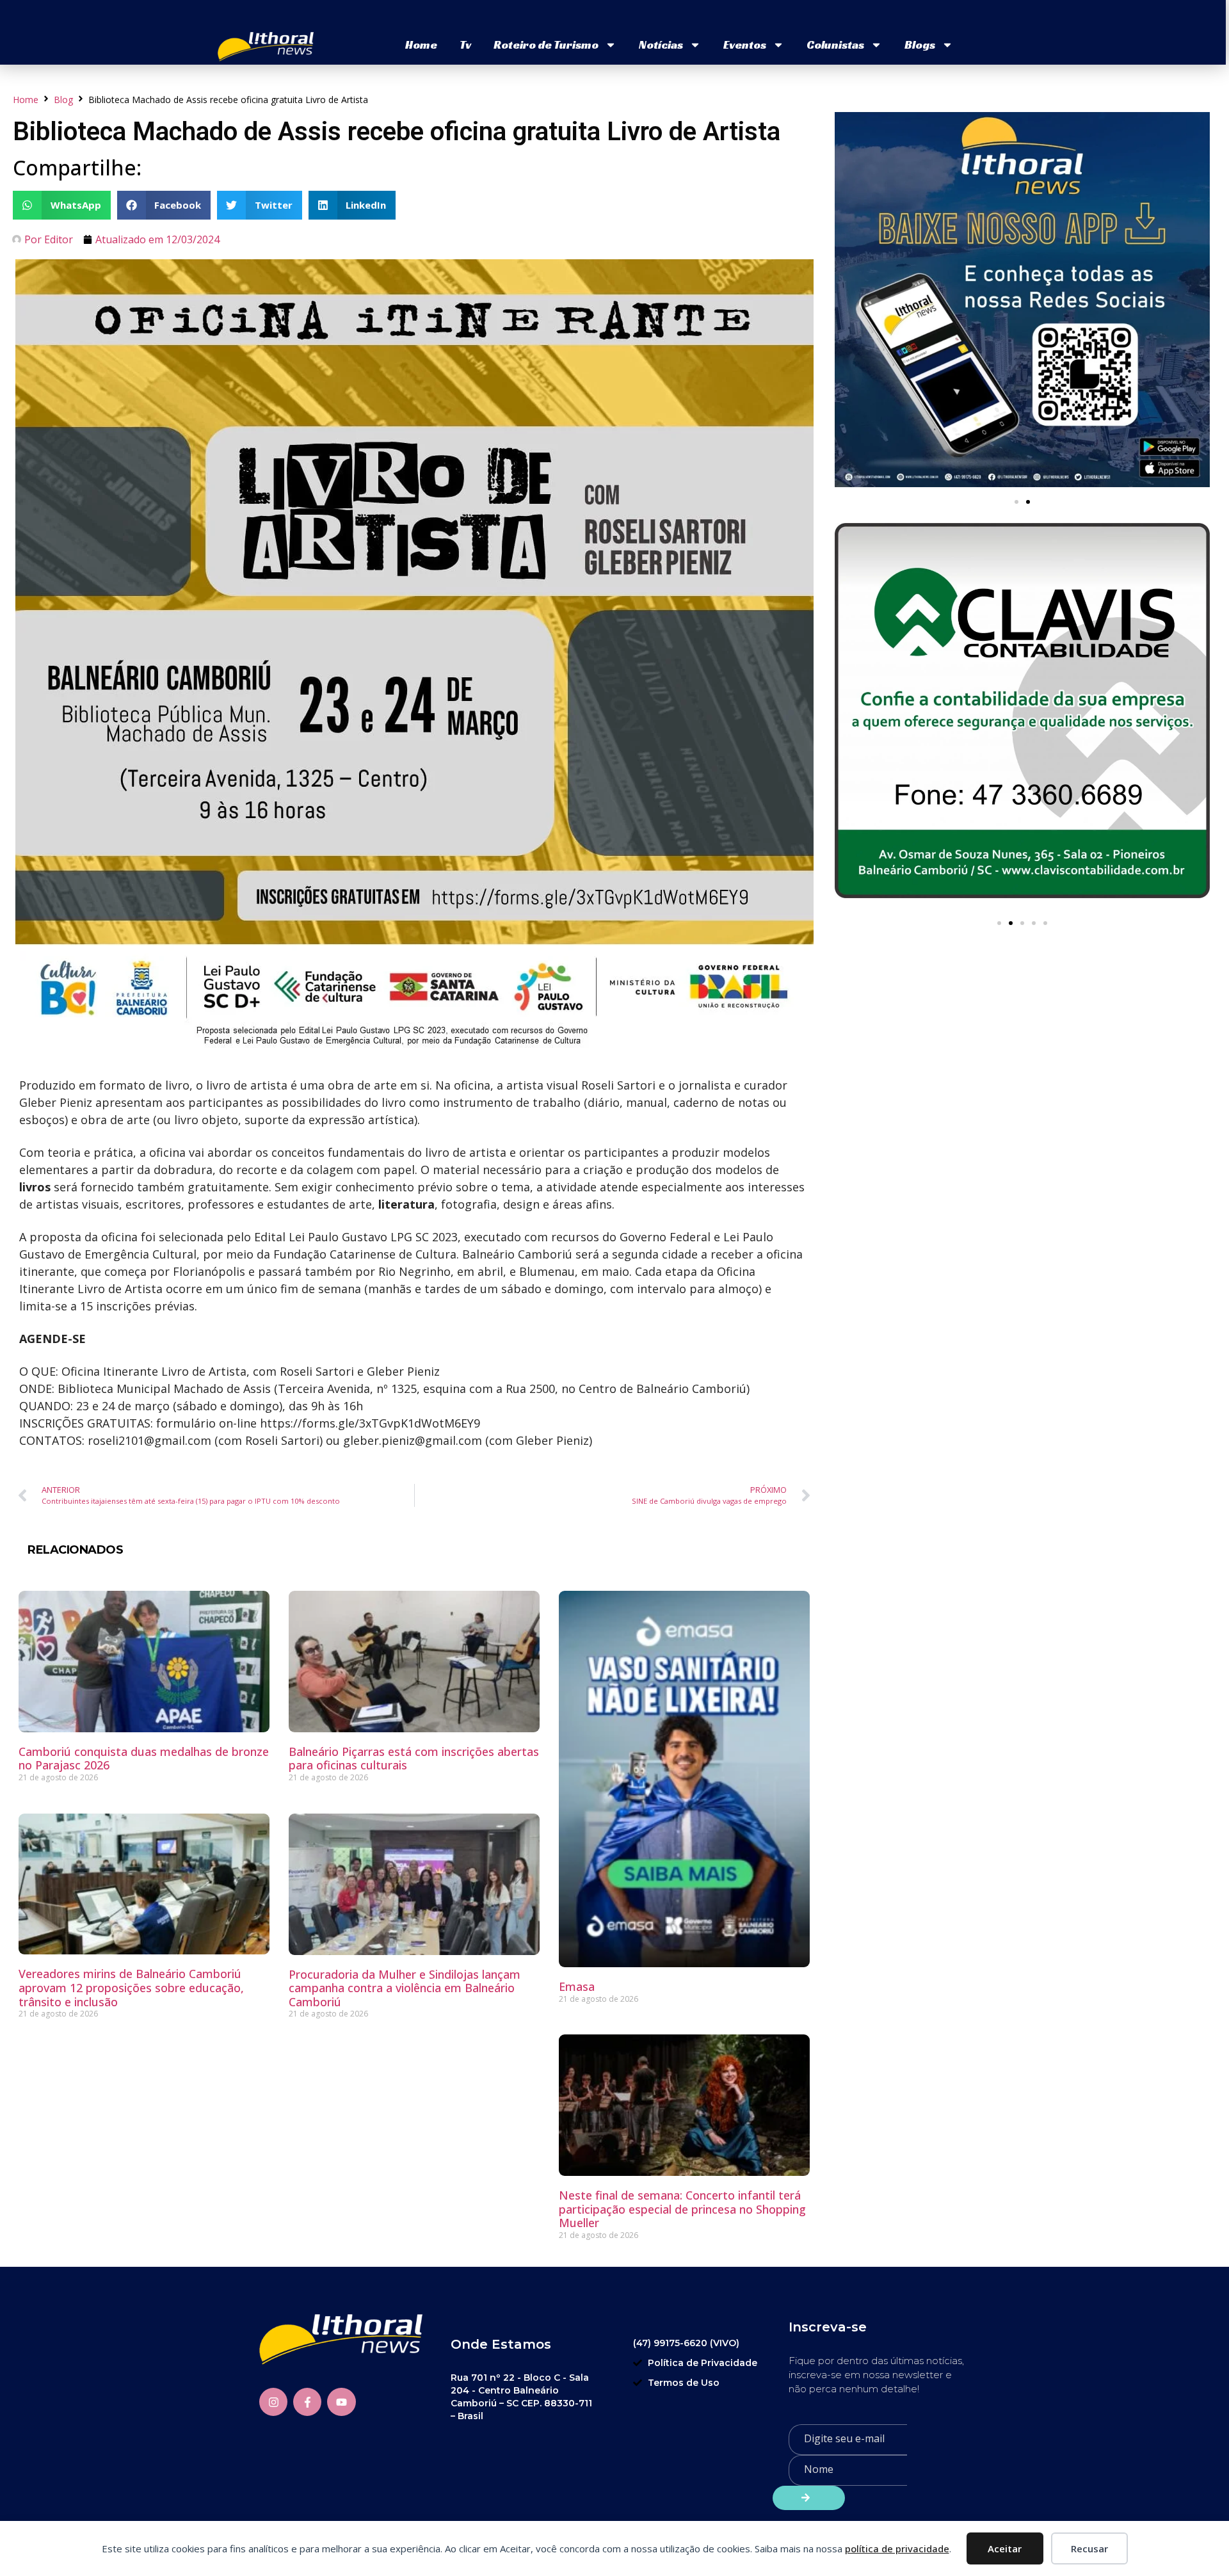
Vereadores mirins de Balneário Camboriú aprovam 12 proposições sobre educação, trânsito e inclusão (131, 1987)
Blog (63, 100)
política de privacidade (897, 2548)
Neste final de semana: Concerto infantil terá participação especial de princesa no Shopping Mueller (682, 2209)
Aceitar (1005, 2548)
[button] (62, 205)
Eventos (745, 44)
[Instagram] (273, 2402)
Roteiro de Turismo (546, 44)
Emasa (577, 1986)
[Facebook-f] (307, 2402)
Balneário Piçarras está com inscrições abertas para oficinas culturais (414, 1759)
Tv (465, 44)
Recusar (1089, 2548)
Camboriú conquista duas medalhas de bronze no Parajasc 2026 (144, 1759)
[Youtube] (341, 2402)
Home (421, 44)
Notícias (661, 44)
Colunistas (835, 44)
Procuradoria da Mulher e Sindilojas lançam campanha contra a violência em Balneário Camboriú (405, 1988)
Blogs (920, 44)
